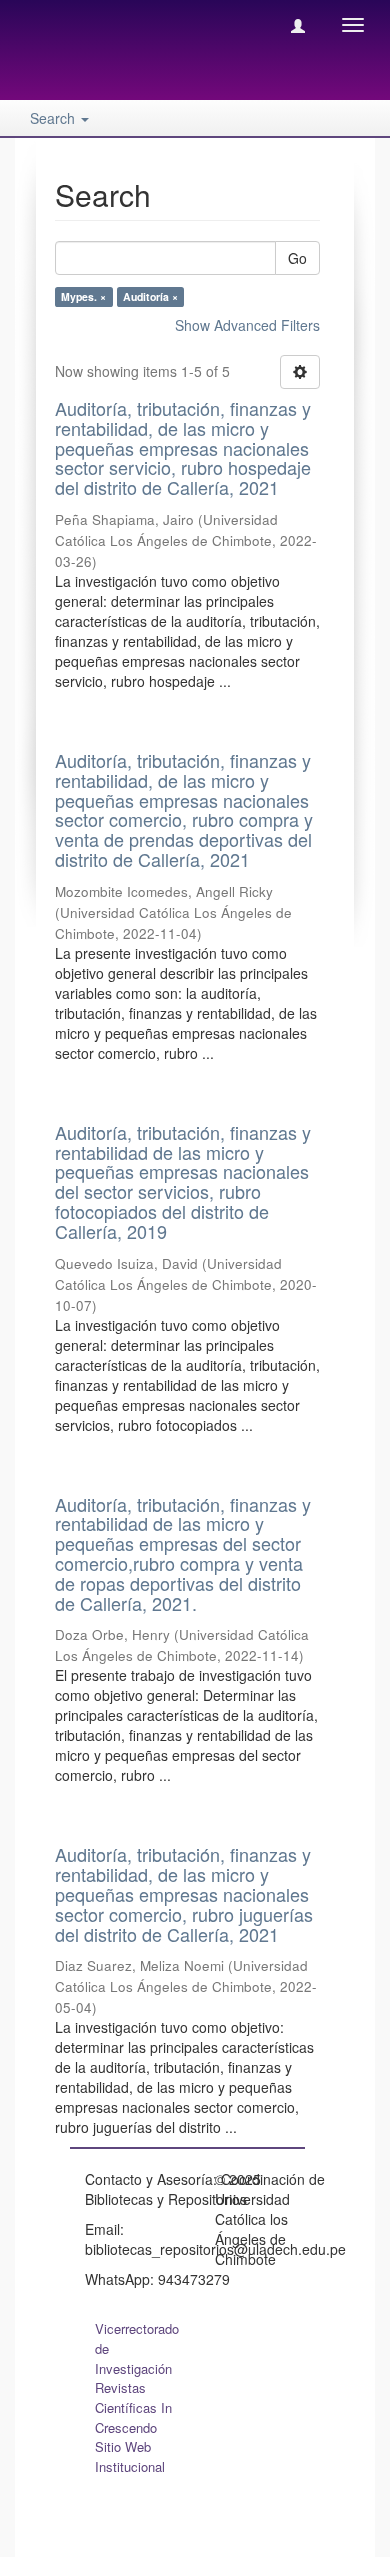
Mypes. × (83, 296)
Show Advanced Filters (247, 325)
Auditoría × (150, 296)
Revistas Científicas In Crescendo (133, 2407)
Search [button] (54, 118)
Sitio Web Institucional (130, 2456)
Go (297, 258)
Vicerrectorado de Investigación (137, 2348)
